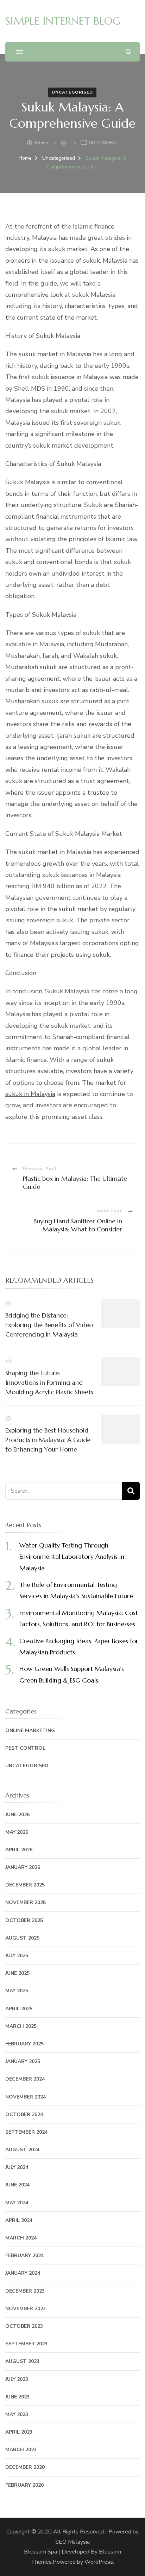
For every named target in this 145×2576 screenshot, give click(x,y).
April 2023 (19, 2432)
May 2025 (17, 1991)
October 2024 (24, 2114)
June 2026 (17, 1815)
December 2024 (25, 2079)
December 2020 (25, 2467)
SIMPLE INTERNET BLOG (63, 21)
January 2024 (23, 2273)
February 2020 (24, 2485)
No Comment (104, 143)
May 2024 (17, 2203)
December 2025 (25, 1885)
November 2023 (26, 2309)
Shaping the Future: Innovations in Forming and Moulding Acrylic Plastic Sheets (49, 1382)
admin (41, 143)
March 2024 (21, 2238)
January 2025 (23, 2061)
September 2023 (26, 2344)
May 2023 (17, 2414)
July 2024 (17, 2167)
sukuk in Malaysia (30, 1094)
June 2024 (17, 2185)
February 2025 (24, 2044)
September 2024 (26, 2132)
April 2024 (19, 2220)
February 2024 (24, 2255)
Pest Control (25, 1748)
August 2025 (22, 1938)
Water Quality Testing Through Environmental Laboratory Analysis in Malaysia (72, 1557)
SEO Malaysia (72, 2542)
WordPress (99, 2562)
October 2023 (24, 2326)
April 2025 (19, 2009)
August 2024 (22, 2150)
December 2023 (25, 2291)
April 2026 (19, 1850)
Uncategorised (72, 92)
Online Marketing (30, 1731)
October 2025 (24, 1920)
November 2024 (26, 2097)
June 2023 (17, 2397)
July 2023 (17, 2379)
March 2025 (21, 2026)
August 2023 (22, 2361)
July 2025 (17, 1956)
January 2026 (23, 1867)
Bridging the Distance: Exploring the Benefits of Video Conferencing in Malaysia (49, 1325)
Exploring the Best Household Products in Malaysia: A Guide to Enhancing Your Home (48, 1440)
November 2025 (26, 1902)
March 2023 (21, 2450)
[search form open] (128, 52)
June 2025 (17, 1973)
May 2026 (17, 1832)
